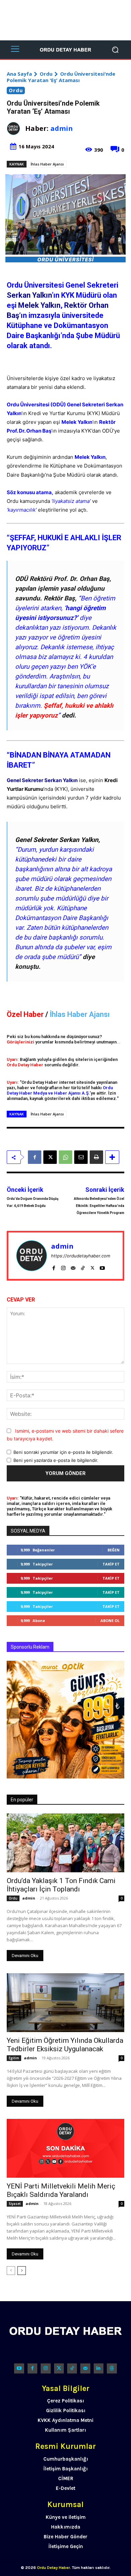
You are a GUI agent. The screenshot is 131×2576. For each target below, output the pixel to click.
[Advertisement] (65, 20)
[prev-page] (11, 2271)
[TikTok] (83, 1266)
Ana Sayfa (19, 74)
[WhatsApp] (65, 1157)
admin (62, 128)
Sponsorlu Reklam (30, 1647)
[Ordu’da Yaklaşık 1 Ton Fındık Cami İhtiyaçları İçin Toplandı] (65, 1843)
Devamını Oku (25, 1956)
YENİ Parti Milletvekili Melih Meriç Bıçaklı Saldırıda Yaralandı (61, 2190)
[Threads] (112, 2368)
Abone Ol (110, 1621)
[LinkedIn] (99, 2368)
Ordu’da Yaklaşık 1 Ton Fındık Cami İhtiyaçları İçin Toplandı (61, 1885)
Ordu (46, 74)
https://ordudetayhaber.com (81, 1256)
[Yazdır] (96, 1157)
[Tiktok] (72, 2368)
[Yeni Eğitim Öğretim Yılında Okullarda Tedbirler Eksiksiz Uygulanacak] (65, 2003)
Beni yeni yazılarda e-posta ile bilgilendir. (56, 1460)
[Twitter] (59, 2368)
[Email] (81, 1157)
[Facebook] (35, 1157)
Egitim (14, 2058)
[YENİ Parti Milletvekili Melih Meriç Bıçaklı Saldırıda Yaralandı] (65, 2148)
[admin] (16, 128)
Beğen (114, 1550)
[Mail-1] (85, 2368)
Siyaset (15, 2204)
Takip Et (111, 1564)
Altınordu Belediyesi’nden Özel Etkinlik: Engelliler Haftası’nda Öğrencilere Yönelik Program (99, 1206)
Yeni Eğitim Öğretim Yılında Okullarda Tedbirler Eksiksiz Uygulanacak (65, 2045)
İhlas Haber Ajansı (47, 164)
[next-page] (22, 2271)
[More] (112, 1157)
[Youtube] (102, 1266)
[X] (50, 1157)
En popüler (22, 1800)
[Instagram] (63, 1266)
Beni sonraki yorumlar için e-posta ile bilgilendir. (63, 1452)
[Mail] (73, 1266)
